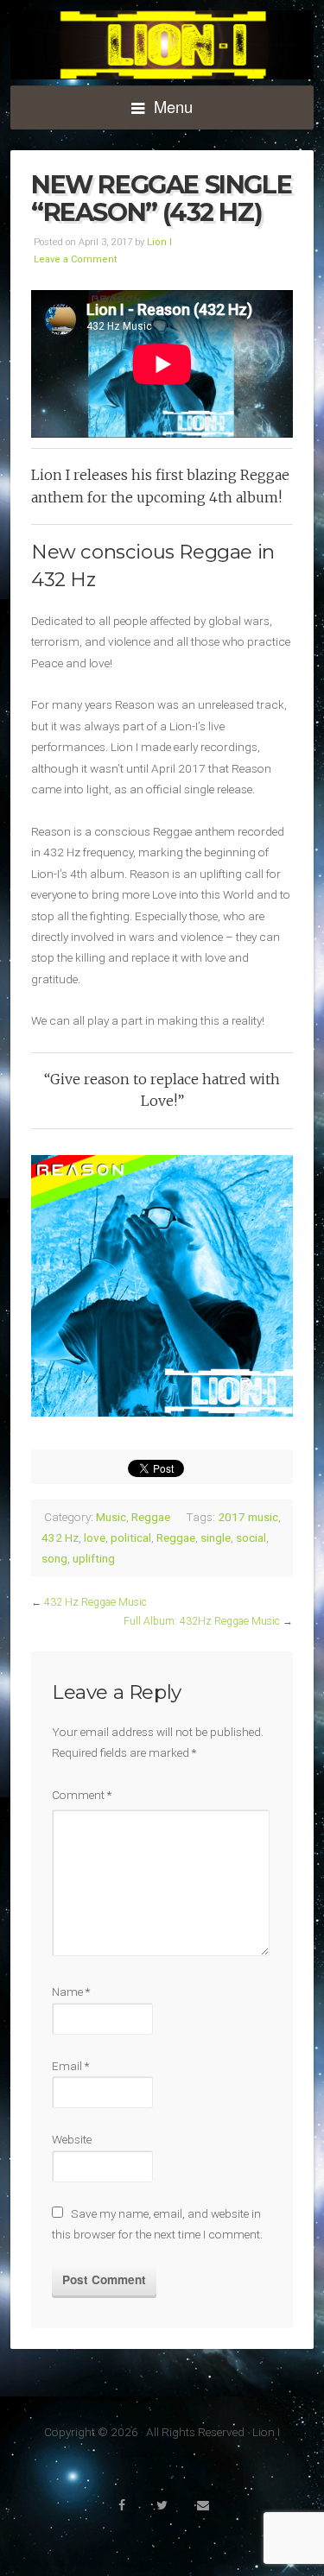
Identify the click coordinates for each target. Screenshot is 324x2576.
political (131, 1537)
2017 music (248, 1517)
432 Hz (60, 1537)
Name (71, 1992)
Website (72, 2139)
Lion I (162, 45)
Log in (193, 2453)
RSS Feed (145, 2453)
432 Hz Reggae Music (95, 1602)
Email (70, 2066)
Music (111, 1517)
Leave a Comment (75, 259)
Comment (82, 1795)
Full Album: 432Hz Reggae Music (202, 1621)
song (54, 1558)
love (95, 1537)
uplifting (94, 1558)
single (216, 1537)
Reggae (151, 1517)
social (251, 1537)
